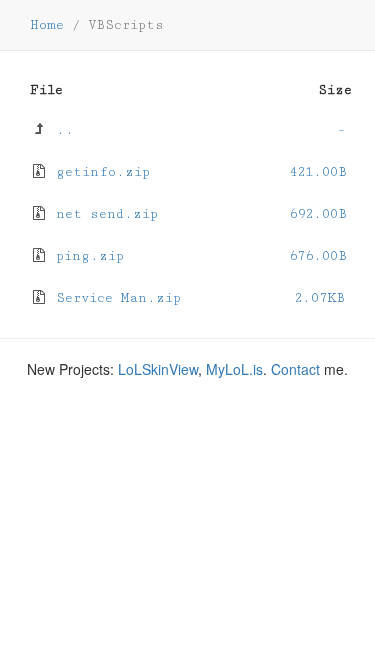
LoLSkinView (158, 369)
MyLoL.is (234, 369)
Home (47, 25)
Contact (295, 369)
